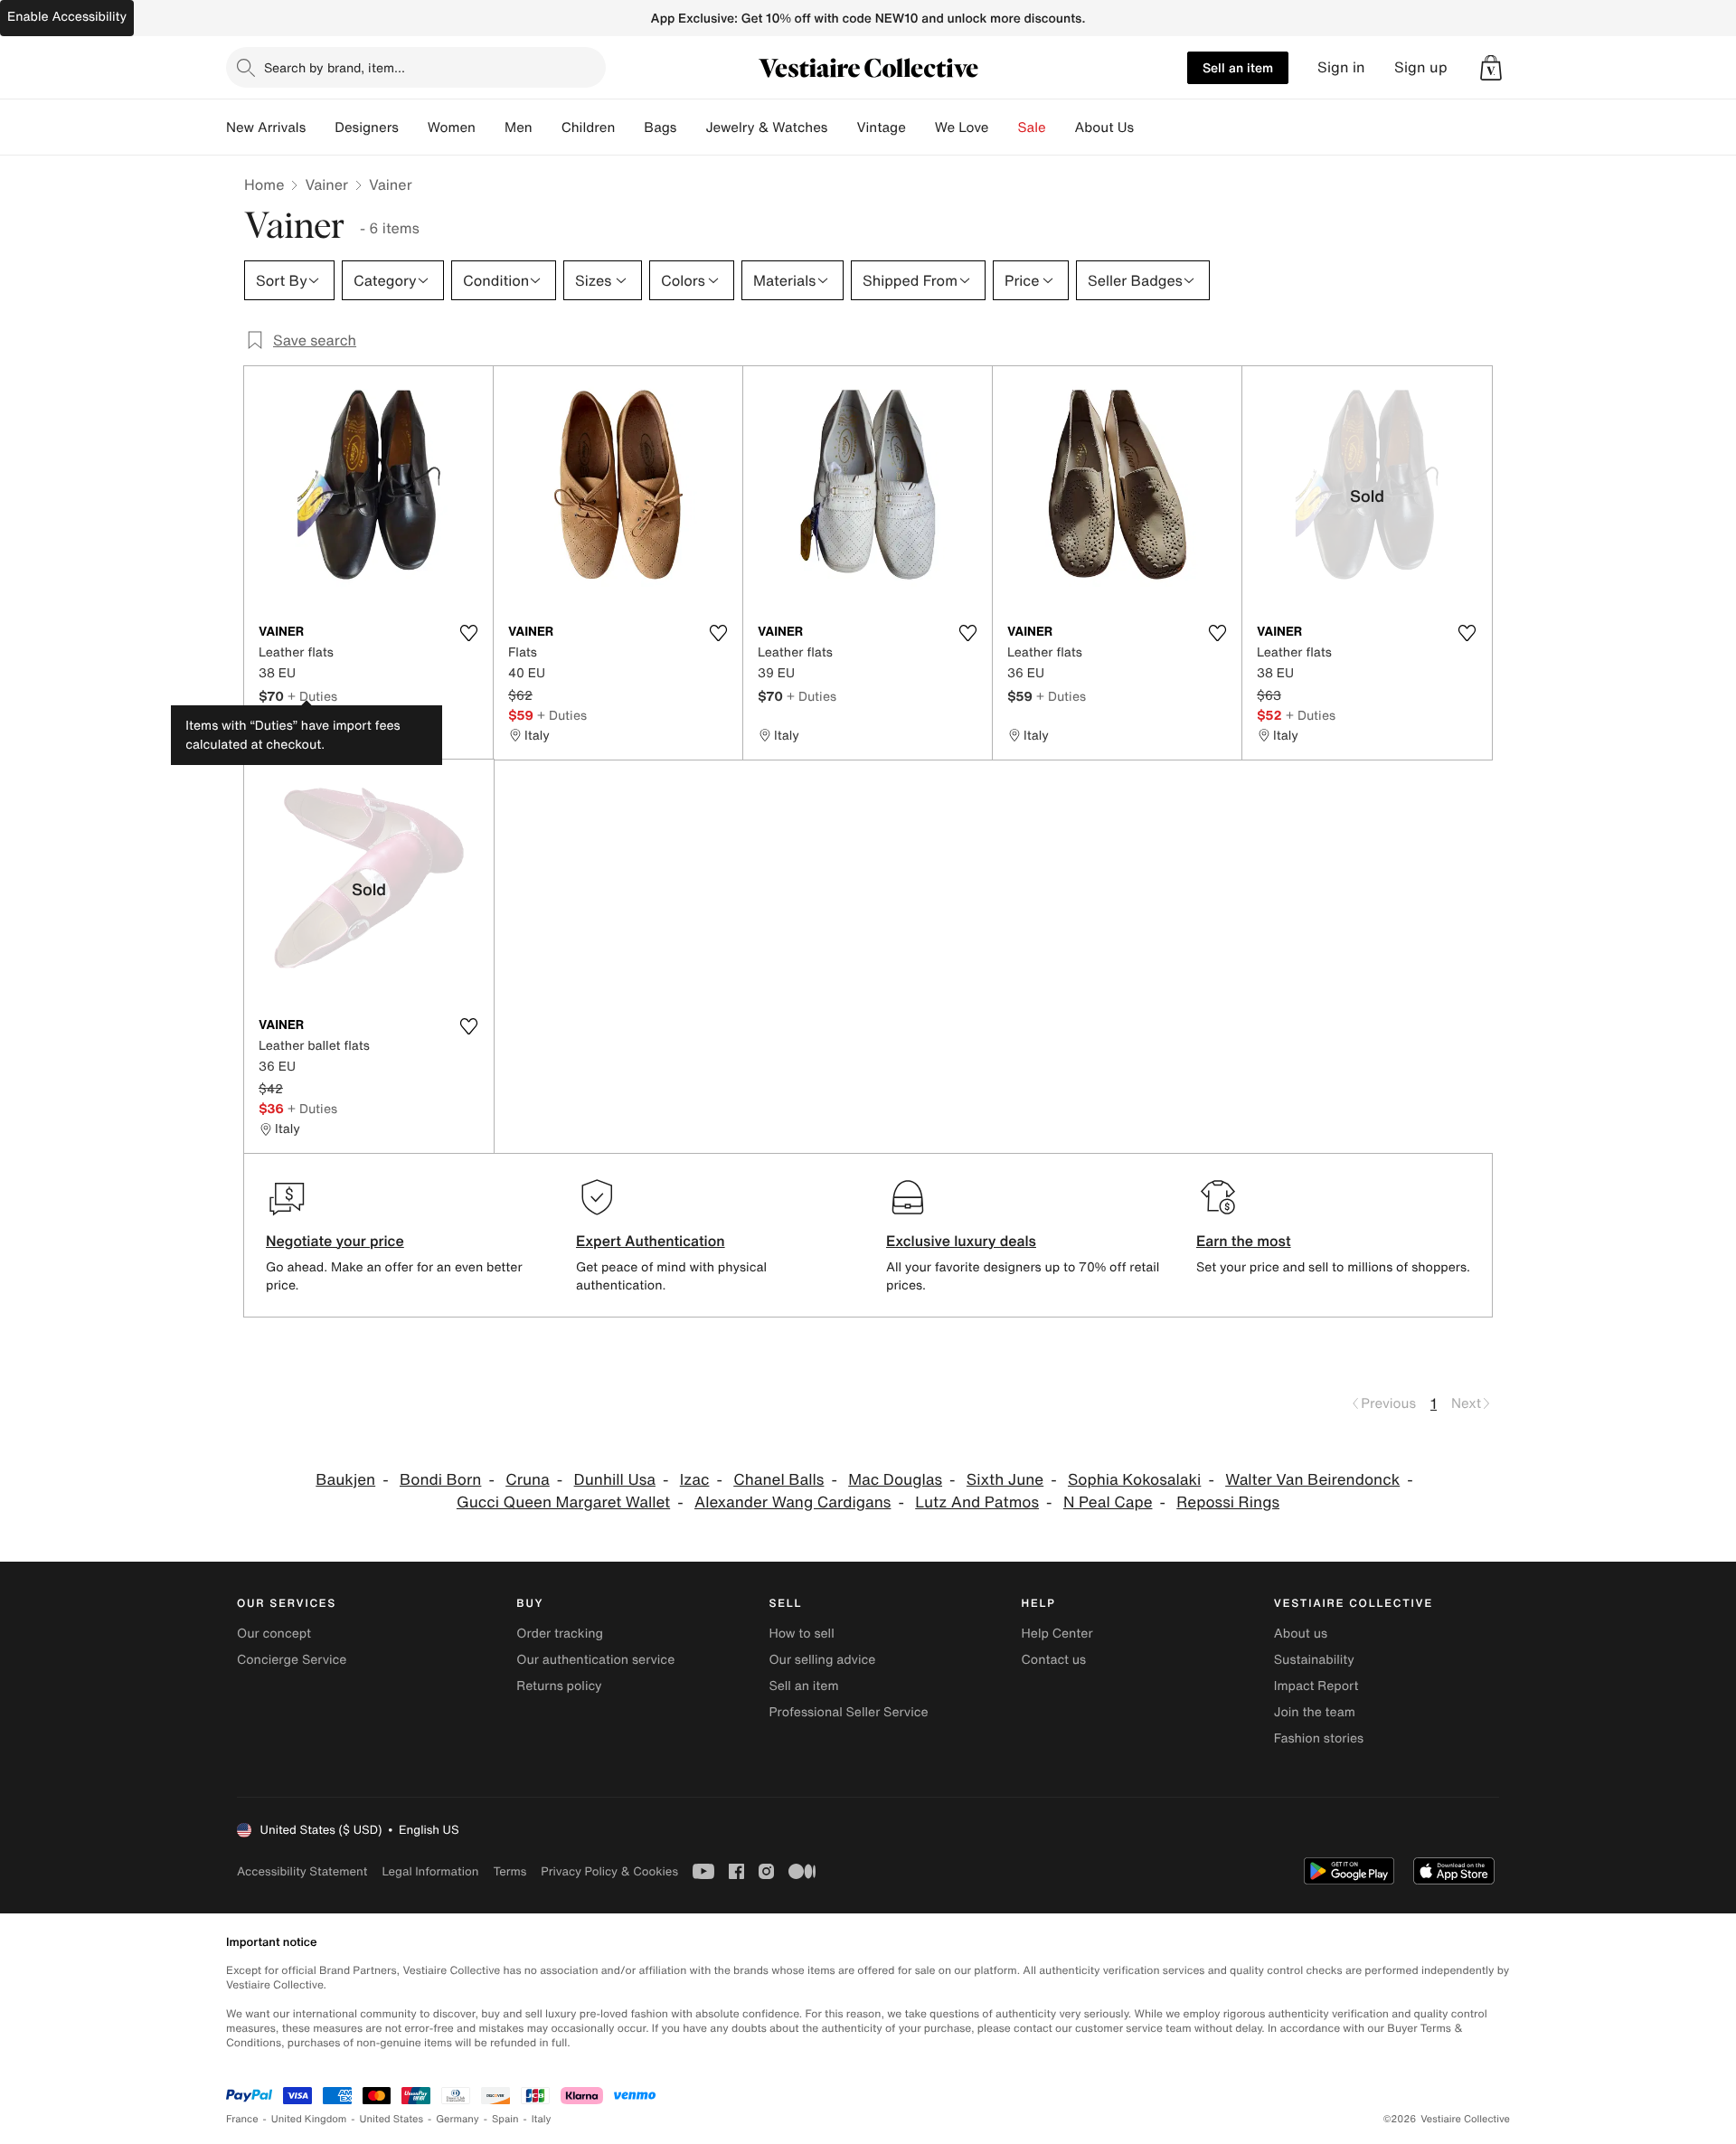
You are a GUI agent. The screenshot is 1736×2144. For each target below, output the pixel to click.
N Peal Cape (1108, 1502)
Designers (367, 128)
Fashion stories (1319, 1738)
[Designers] (413, 128)
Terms (509, 1871)
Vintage (881, 128)
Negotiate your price (335, 1241)
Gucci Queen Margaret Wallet (563, 1502)
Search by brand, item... (335, 67)
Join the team (1315, 1712)
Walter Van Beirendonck (1312, 1480)
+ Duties (312, 696)
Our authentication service (595, 1660)
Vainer (326, 184)
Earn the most (1244, 1241)
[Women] (490, 128)
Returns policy (559, 1686)
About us (1301, 1634)
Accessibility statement (302, 1871)
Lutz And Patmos (977, 1502)
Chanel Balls (778, 1480)
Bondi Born (440, 1480)
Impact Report (1316, 1686)
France (242, 2119)
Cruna (528, 1480)
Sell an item (1238, 67)
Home (264, 184)
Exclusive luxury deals (961, 1241)
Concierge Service (292, 1660)
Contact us (1054, 1660)
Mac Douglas (895, 1480)
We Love (962, 128)
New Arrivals (266, 128)
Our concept (274, 1634)
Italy (542, 2119)
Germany (458, 2119)
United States (392, 2119)
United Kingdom (309, 2119)
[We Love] (1004, 128)
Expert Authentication (651, 1241)
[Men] (547, 128)
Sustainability (1314, 1660)
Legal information (430, 1871)
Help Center (1057, 1634)
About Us (1104, 128)
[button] (1491, 68)
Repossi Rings (1228, 1502)
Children (589, 128)
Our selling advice (822, 1660)
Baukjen (345, 1480)
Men (519, 128)
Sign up (1421, 67)
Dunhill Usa (615, 1480)
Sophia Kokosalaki (1134, 1480)
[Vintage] (920, 128)
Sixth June (1005, 1480)
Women (452, 128)
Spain (505, 2119)
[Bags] (691, 128)
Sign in (1341, 67)
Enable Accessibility (67, 17)
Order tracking (560, 1634)
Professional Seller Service (848, 1712)
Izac (695, 1480)
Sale (1032, 128)
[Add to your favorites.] (468, 633)
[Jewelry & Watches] (842, 128)
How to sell (801, 1634)
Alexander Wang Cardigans (793, 1502)
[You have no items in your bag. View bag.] (1491, 68)
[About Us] (1148, 128)
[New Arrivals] (320, 128)
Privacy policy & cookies (609, 1871)
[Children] (629, 128)
